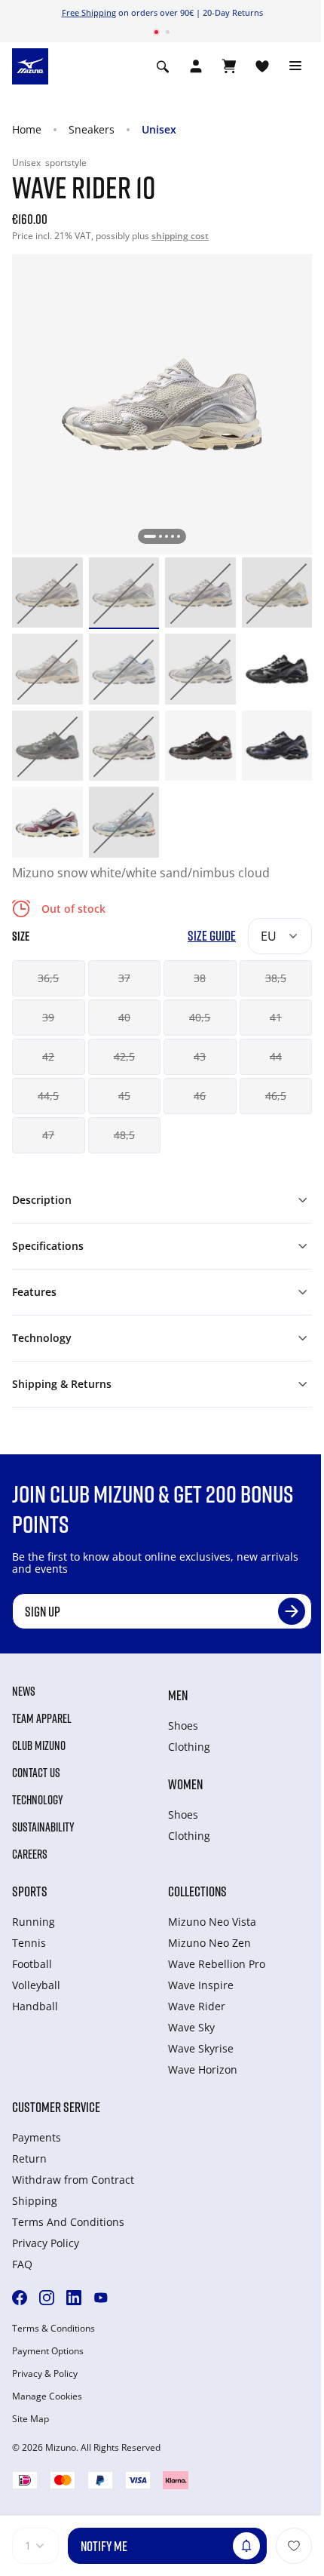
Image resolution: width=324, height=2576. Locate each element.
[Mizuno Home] (30, 65)
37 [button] (124, 978)
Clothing (189, 1747)
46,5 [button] (276, 1096)
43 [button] (200, 1056)
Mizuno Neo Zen (209, 1943)
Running (34, 1922)
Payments (37, 2137)
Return (29, 2158)
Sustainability (43, 1827)
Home (27, 129)
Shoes (183, 1726)
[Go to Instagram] (47, 2298)
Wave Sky (191, 2027)
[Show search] (163, 66)
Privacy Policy (46, 2243)
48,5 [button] (124, 1135)
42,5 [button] (124, 1056)
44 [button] (276, 1056)
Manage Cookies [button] (47, 2396)
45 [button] (124, 1096)
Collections (197, 1891)
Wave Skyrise (201, 2048)
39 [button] (48, 1017)
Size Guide (212, 936)
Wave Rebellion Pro (217, 1964)
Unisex (159, 129)
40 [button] (124, 1017)
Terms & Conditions (53, 2329)
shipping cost (180, 236)
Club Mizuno (39, 1745)
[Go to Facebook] (20, 2298)
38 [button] (200, 978)
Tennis (29, 1943)
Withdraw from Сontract (73, 2180)
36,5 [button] (48, 978)
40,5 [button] (200, 1017)
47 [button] (48, 1135)
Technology (38, 1800)
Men (178, 1695)
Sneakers (92, 129)
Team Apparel (42, 1718)
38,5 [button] (276, 978)
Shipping (35, 2201)
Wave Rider (197, 2006)
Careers (30, 1854)
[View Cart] (229, 66)
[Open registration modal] (196, 66)
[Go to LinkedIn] (74, 2298)
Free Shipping (89, 12)
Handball (35, 2006)
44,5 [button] (48, 1096)
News (24, 1691)
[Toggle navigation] (295, 66)
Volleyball (36, 1985)
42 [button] (48, 1056)
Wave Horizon (203, 2069)
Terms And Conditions (68, 2222)
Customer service (56, 2107)
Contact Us (36, 1773)
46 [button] (200, 1096)
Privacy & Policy (45, 2374)
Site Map (31, 2419)
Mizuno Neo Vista (212, 1922)
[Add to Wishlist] (294, 2546)
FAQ (22, 2264)
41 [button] (276, 1017)
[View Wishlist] (262, 66)
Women (185, 1784)
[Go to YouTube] (101, 2298)
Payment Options (48, 2351)
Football (32, 1964)
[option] (47, 593)
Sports (30, 1891)
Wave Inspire (201, 1985)
